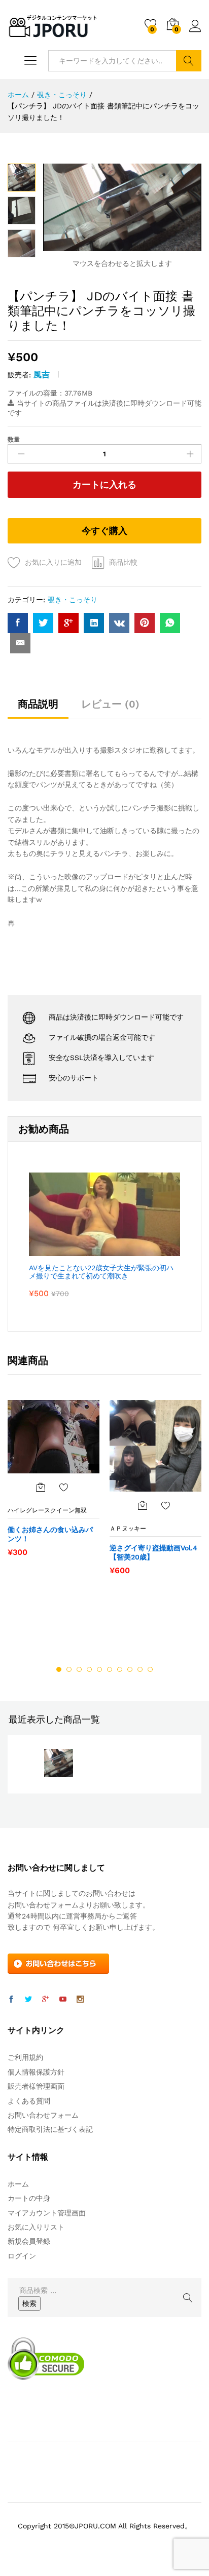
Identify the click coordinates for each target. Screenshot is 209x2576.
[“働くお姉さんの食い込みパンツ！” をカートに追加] (41, 1487)
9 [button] (140, 1669)
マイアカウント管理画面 (47, 2213)
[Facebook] (11, 2000)
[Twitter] (28, 2000)
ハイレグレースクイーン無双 (47, 1510)
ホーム (18, 2184)
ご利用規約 (25, 2057)
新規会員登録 (29, 2241)
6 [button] (110, 1669)
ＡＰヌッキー (128, 1529)
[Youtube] (63, 2000)
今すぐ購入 (104, 531)
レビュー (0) (110, 704)
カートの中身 (29, 2198)
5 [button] (99, 1669)
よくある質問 (29, 2101)
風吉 (42, 375)
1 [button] (59, 1669)
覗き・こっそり (73, 600)
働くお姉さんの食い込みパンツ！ (50, 1534)
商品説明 (38, 704)
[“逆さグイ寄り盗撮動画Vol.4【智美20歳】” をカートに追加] (143, 1505)
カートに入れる (104, 484)
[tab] (38, 709)
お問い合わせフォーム (43, 2115)
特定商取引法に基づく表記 (50, 2129)
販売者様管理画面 (36, 2086)
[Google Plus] (46, 2000)
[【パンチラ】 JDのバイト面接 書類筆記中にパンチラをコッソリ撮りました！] (18, 623)
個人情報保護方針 (36, 2072)
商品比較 (123, 562)
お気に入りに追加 (53, 562)
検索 (189, 61)
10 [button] (150, 1669)
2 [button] (69, 1669)
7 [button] (120, 1669)
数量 (14, 440)
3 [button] (79, 1669)
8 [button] (130, 1669)
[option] (54, 1484)
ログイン (195, 32)
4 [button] (89, 1669)
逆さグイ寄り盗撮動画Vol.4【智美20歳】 (153, 1552)
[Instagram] (80, 2000)
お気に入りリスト (36, 2227)
